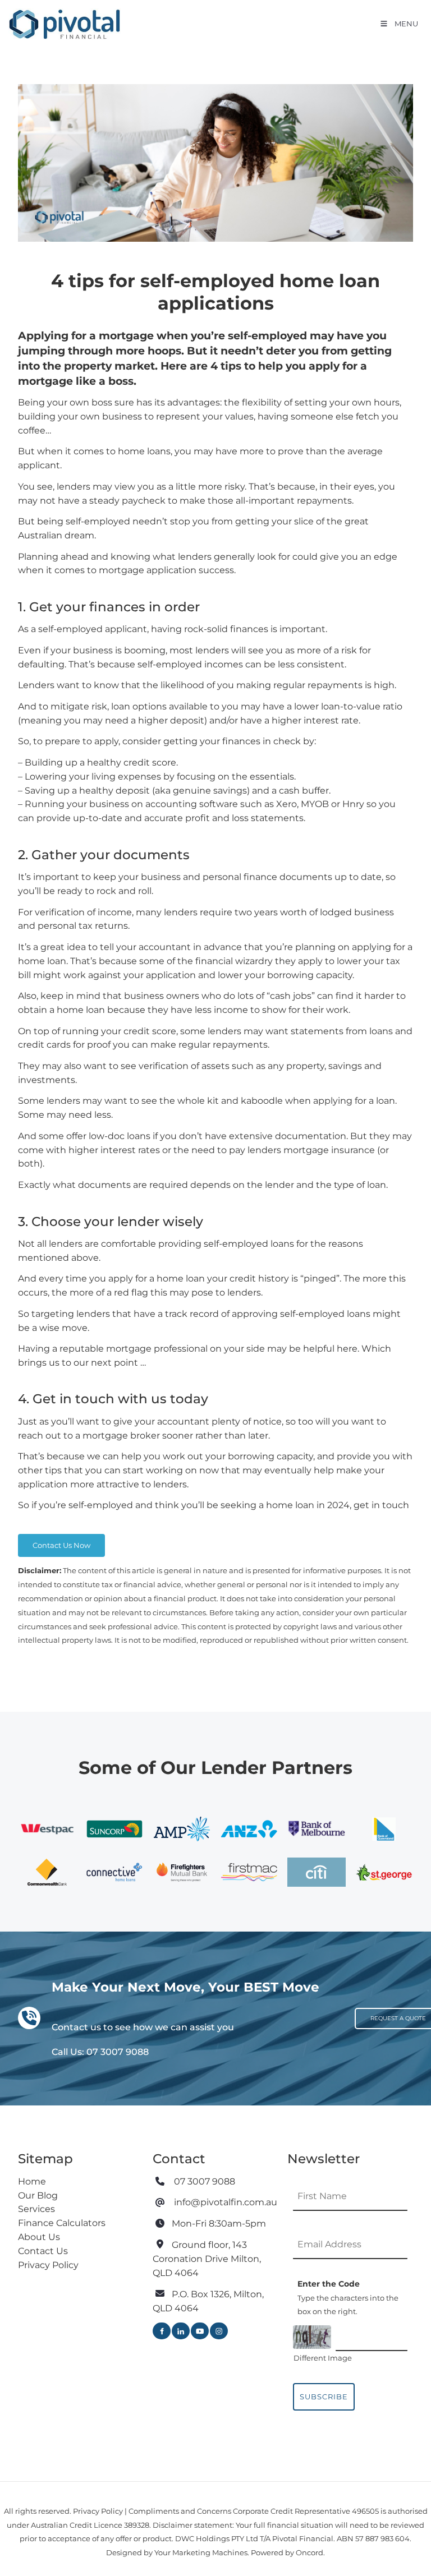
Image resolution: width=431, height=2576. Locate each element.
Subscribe (324, 2397)
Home (32, 2181)
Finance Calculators (62, 2223)
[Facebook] (162, 2331)
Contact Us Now (47, 1541)
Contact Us (43, 2251)
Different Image (323, 2358)
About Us (39, 2237)
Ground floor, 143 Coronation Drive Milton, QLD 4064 (207, 2259)
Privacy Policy (48, 2265)
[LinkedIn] (181, 2331)
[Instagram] (219, 2331)
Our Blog (38, 2195)
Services (36, 2209)
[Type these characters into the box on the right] (312, 2337)
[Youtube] (200, 2331)
